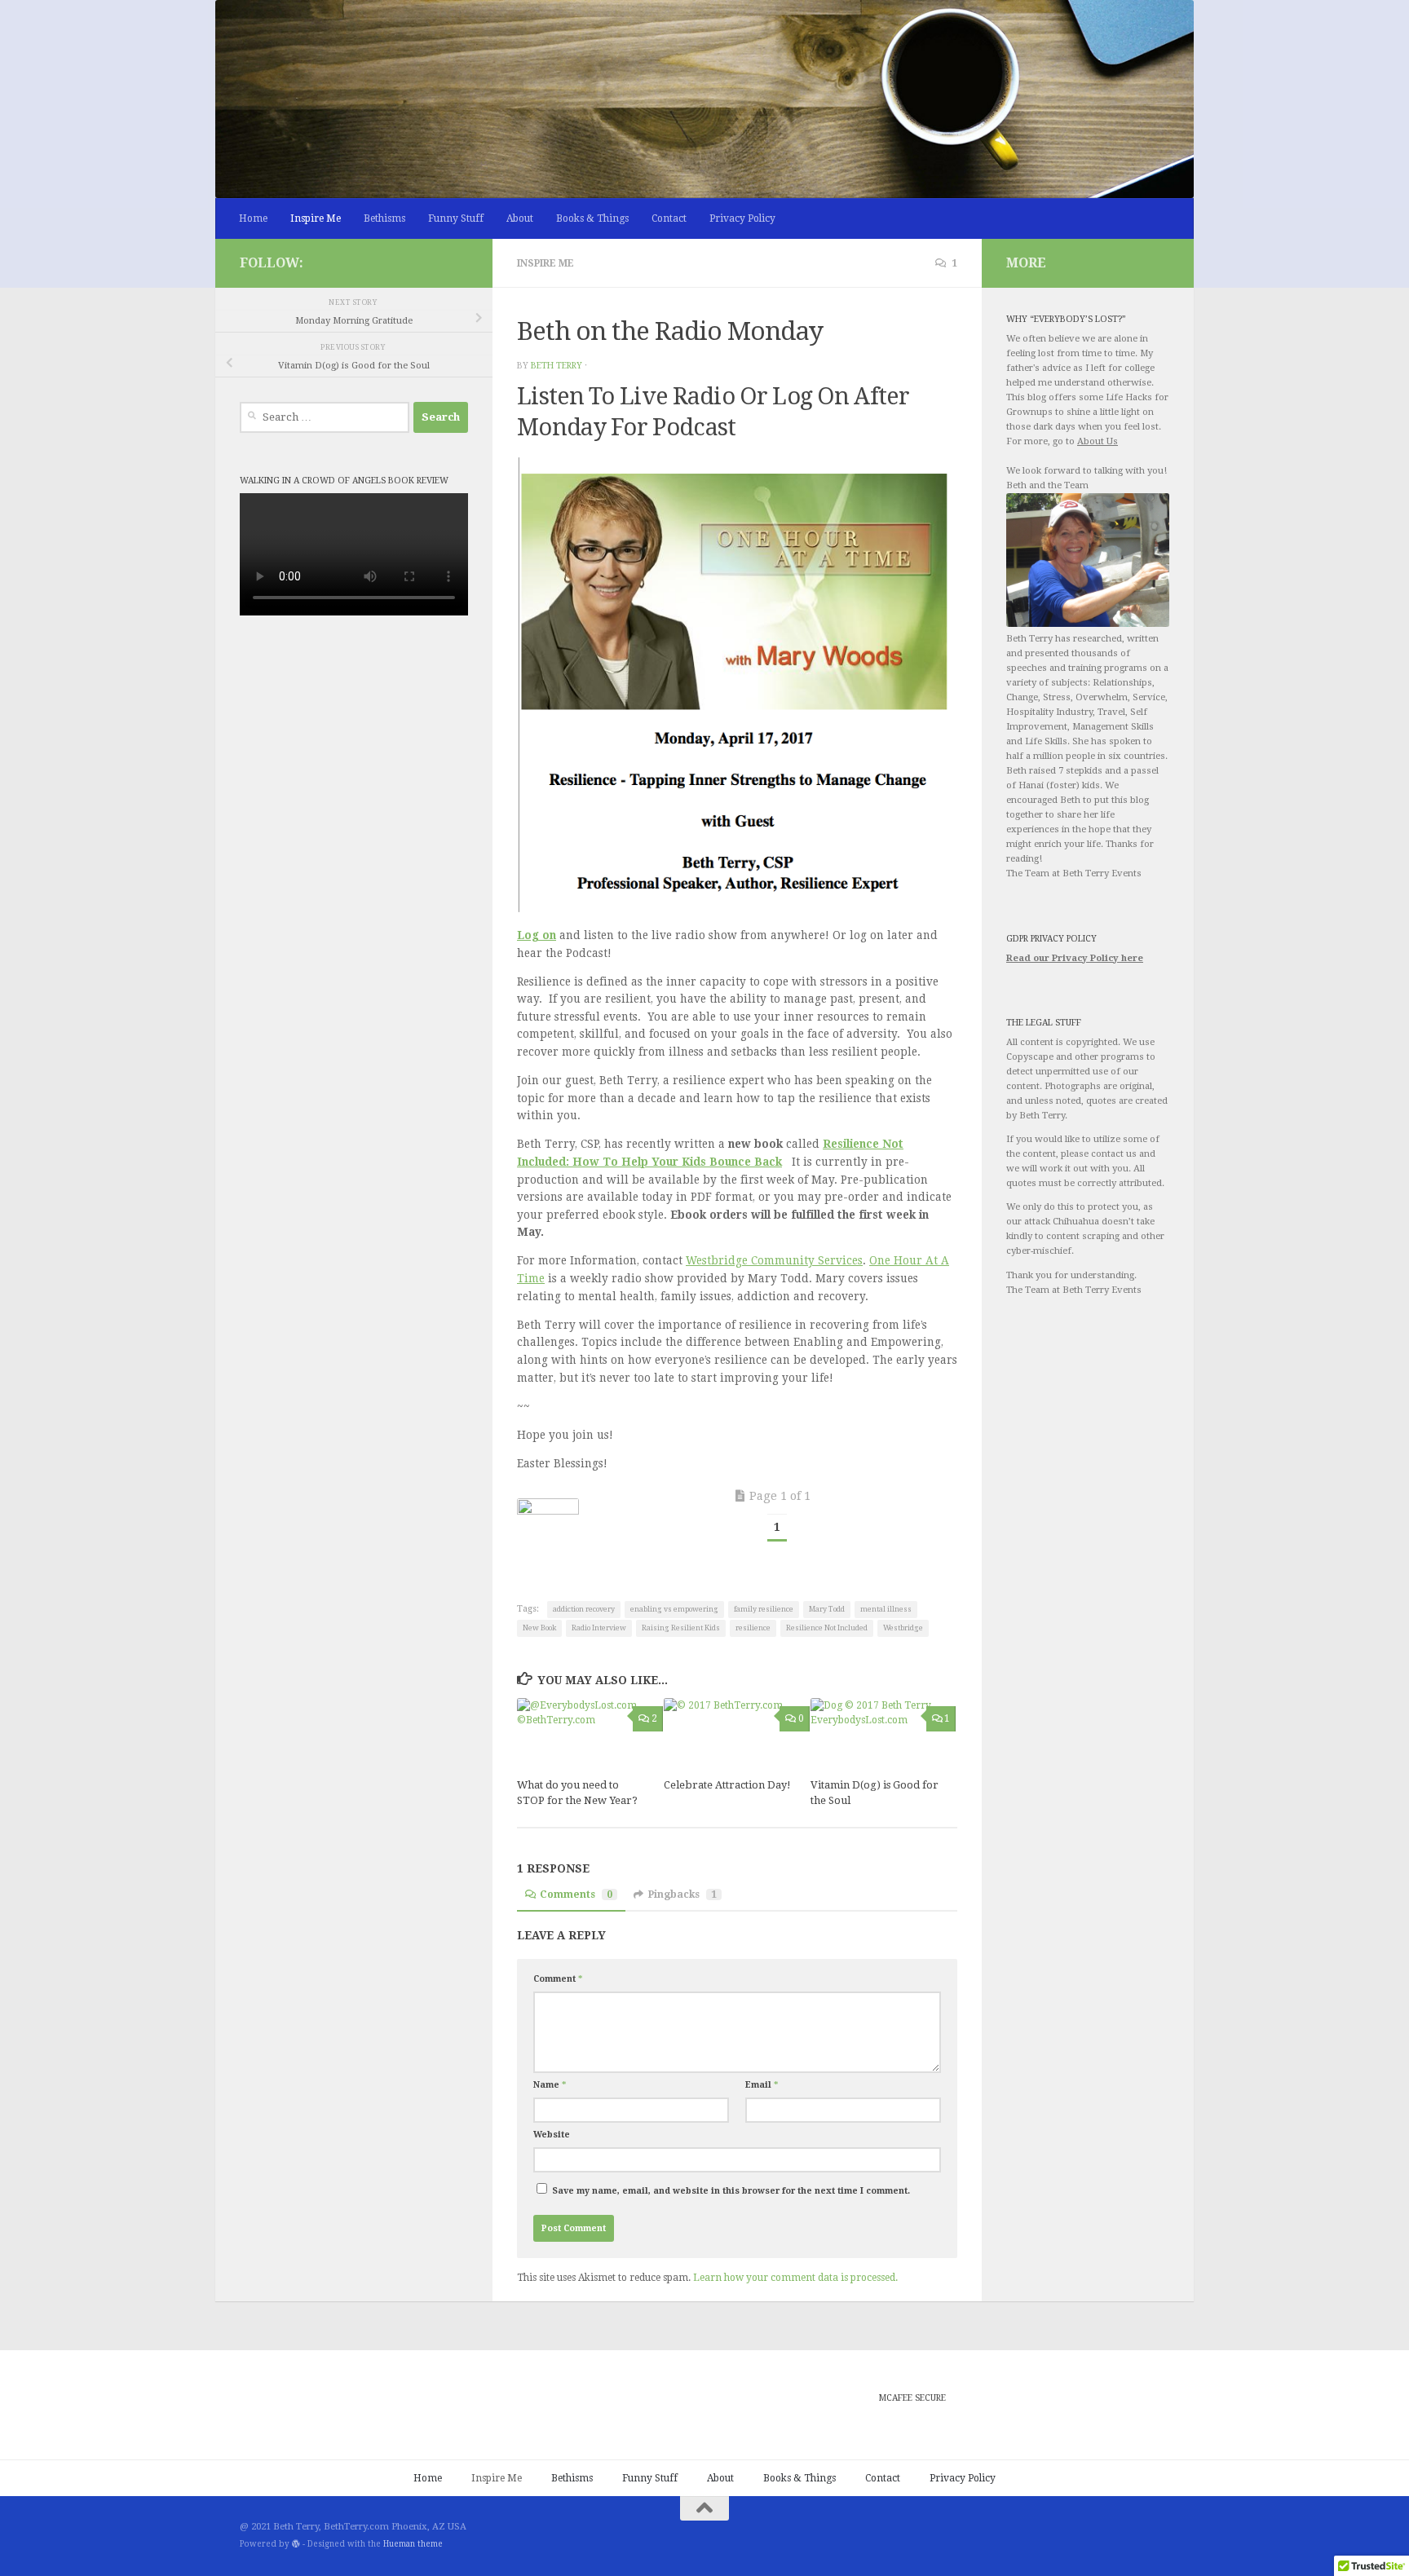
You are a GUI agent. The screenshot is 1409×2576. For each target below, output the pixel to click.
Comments (576, 1895)
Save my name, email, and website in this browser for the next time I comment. (731, 2191)
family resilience (764, 1609)
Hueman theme (413, 2544)
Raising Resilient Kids (681, 1628)
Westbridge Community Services (774, 1260)
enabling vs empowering (674, 1609)
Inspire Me (316, 218)
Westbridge (903, 1628)
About (520, 218)
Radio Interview (599, 1628)
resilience (753, 1628)
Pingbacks (682, 1895)
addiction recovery (584, 1609)
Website (552, 2135)
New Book (539, 1628)
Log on (537, 935)
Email (762, 2085)
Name (550, 2085)
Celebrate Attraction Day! (727, 1785)
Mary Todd (827, 1609)
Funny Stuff (456, 218)
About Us (1098, 441)
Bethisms (384, 218)
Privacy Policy (742, 218)
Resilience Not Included (827, 1628)
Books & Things (592, 218)
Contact (669, 218)
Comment (558, 1979)
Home (253, 218)
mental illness (886, 1609)
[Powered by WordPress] (296, 2544)
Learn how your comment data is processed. (795, 2278)
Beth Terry (557, 366)
